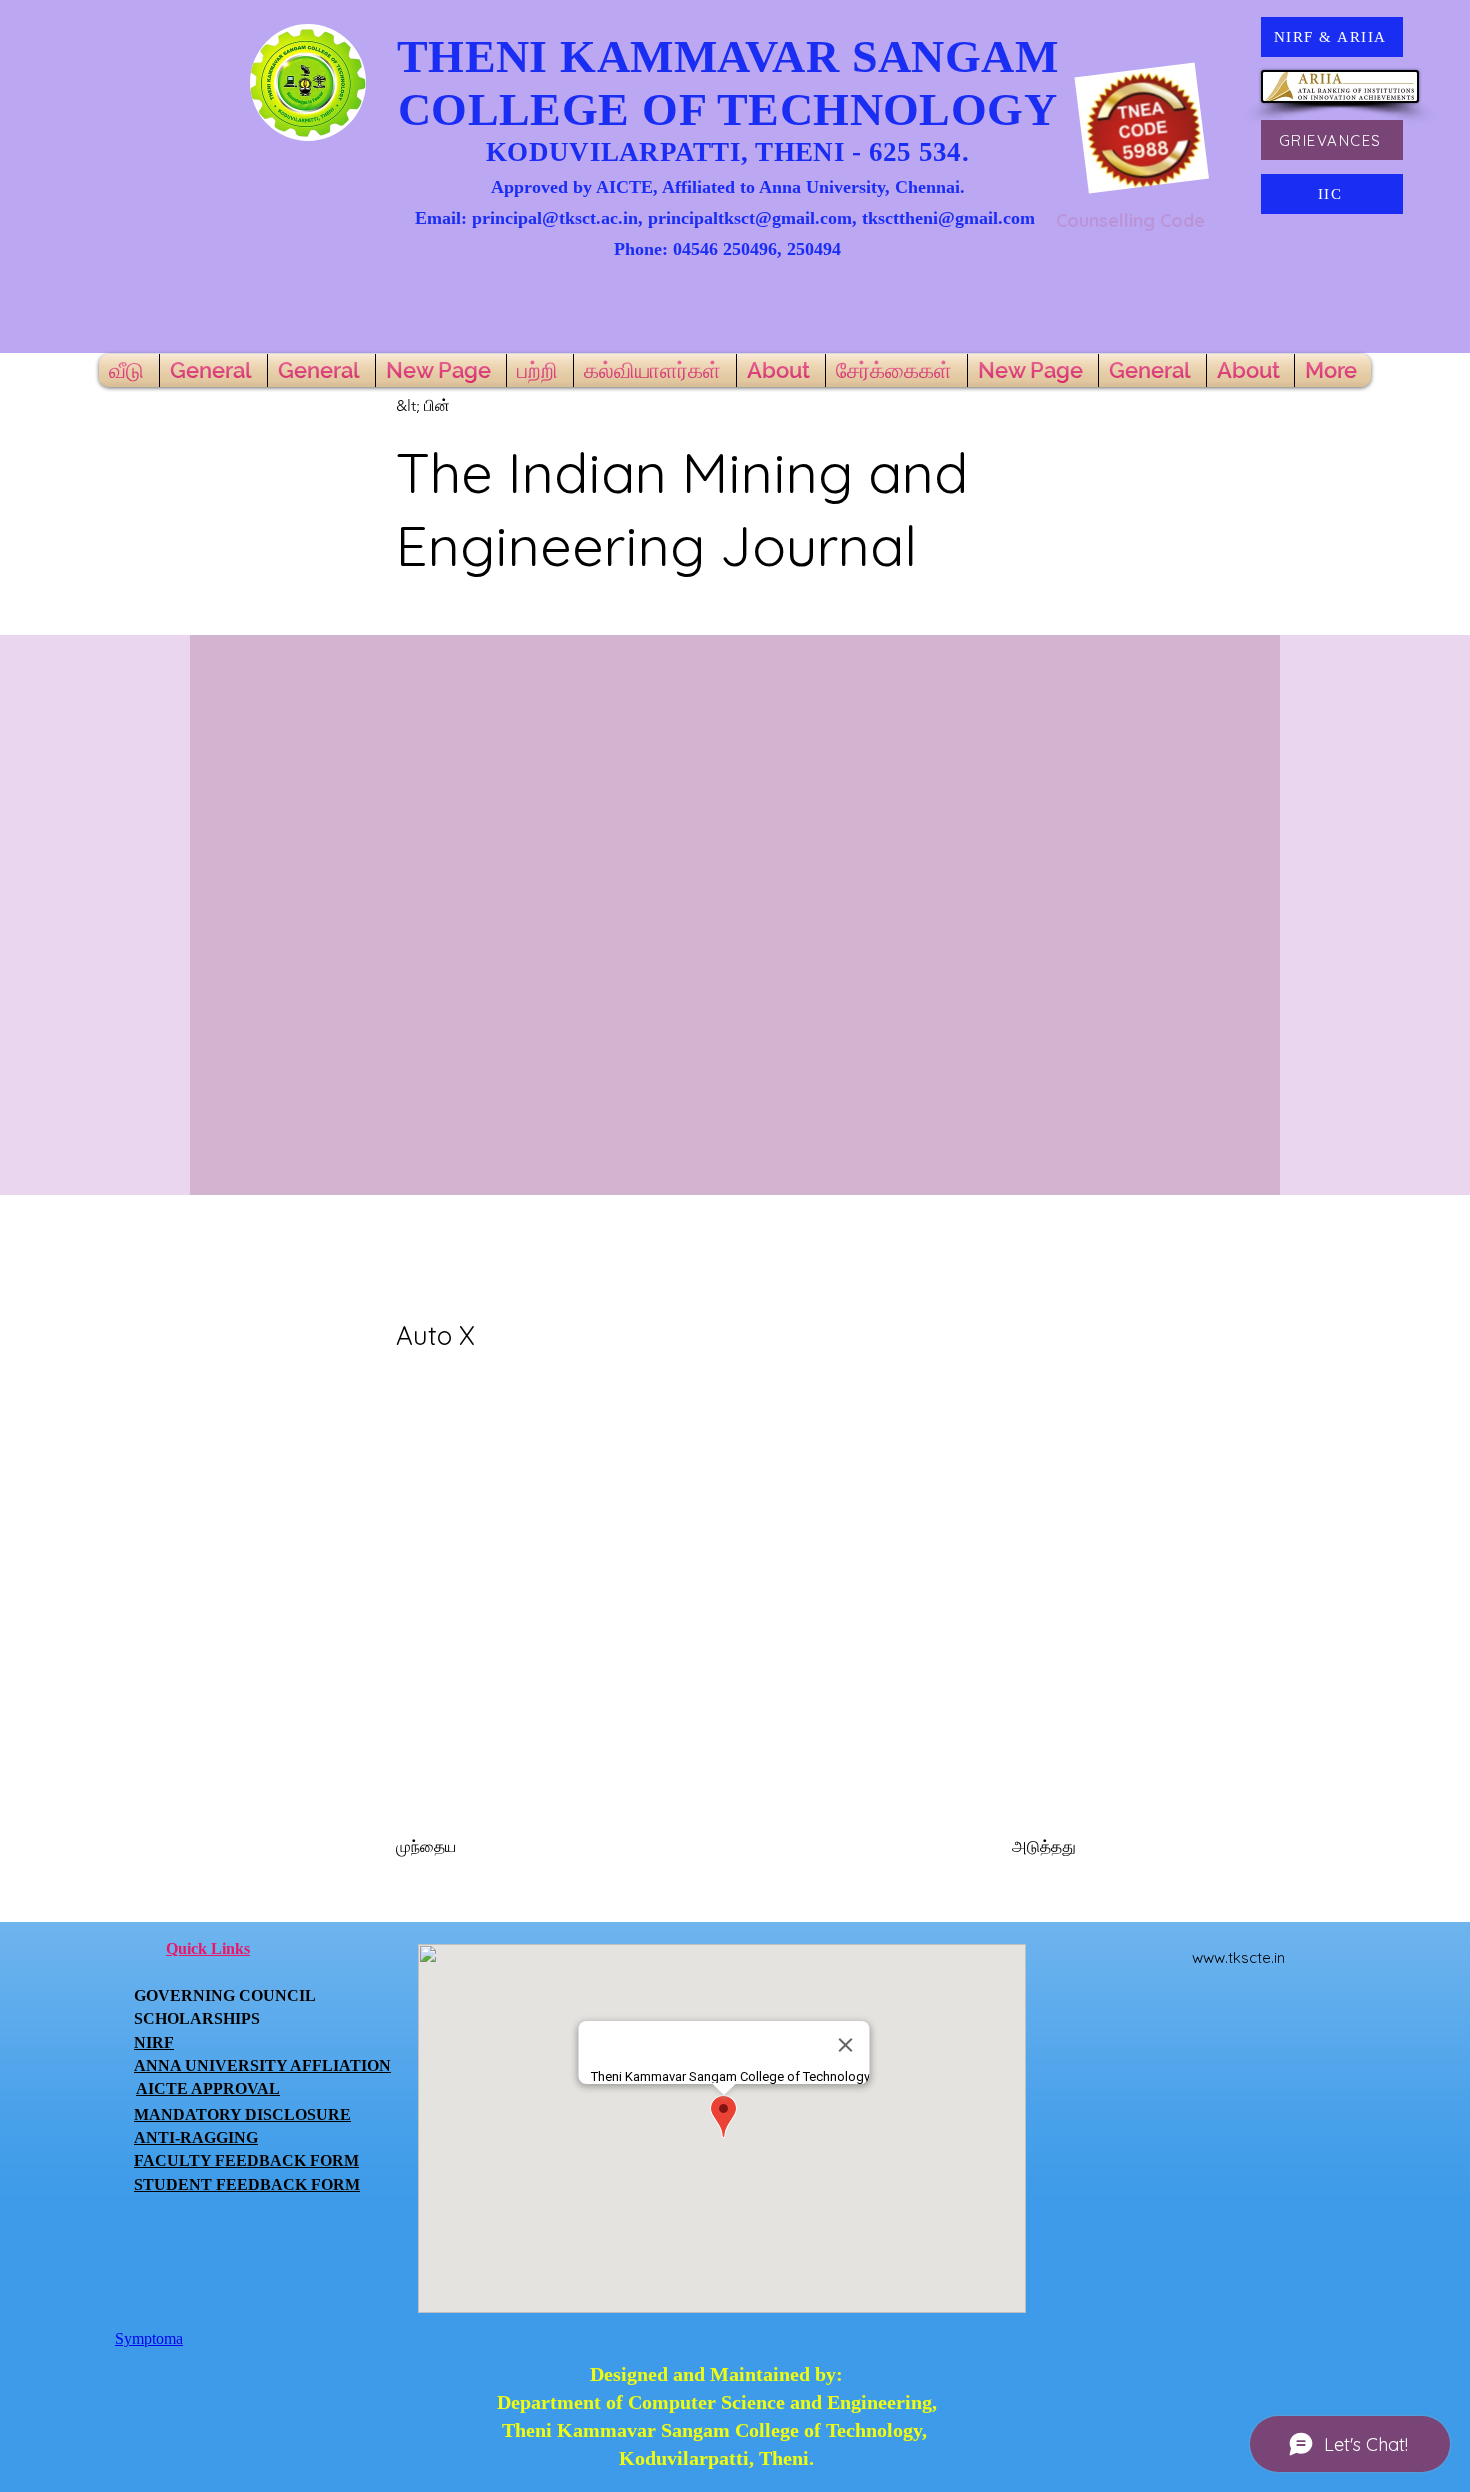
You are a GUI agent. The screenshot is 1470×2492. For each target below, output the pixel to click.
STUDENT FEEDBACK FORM (247, 2184)
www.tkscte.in (1238, 1957)
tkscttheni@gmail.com (948, 218)
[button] (462, 406)
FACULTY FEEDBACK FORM (246, 2160)
